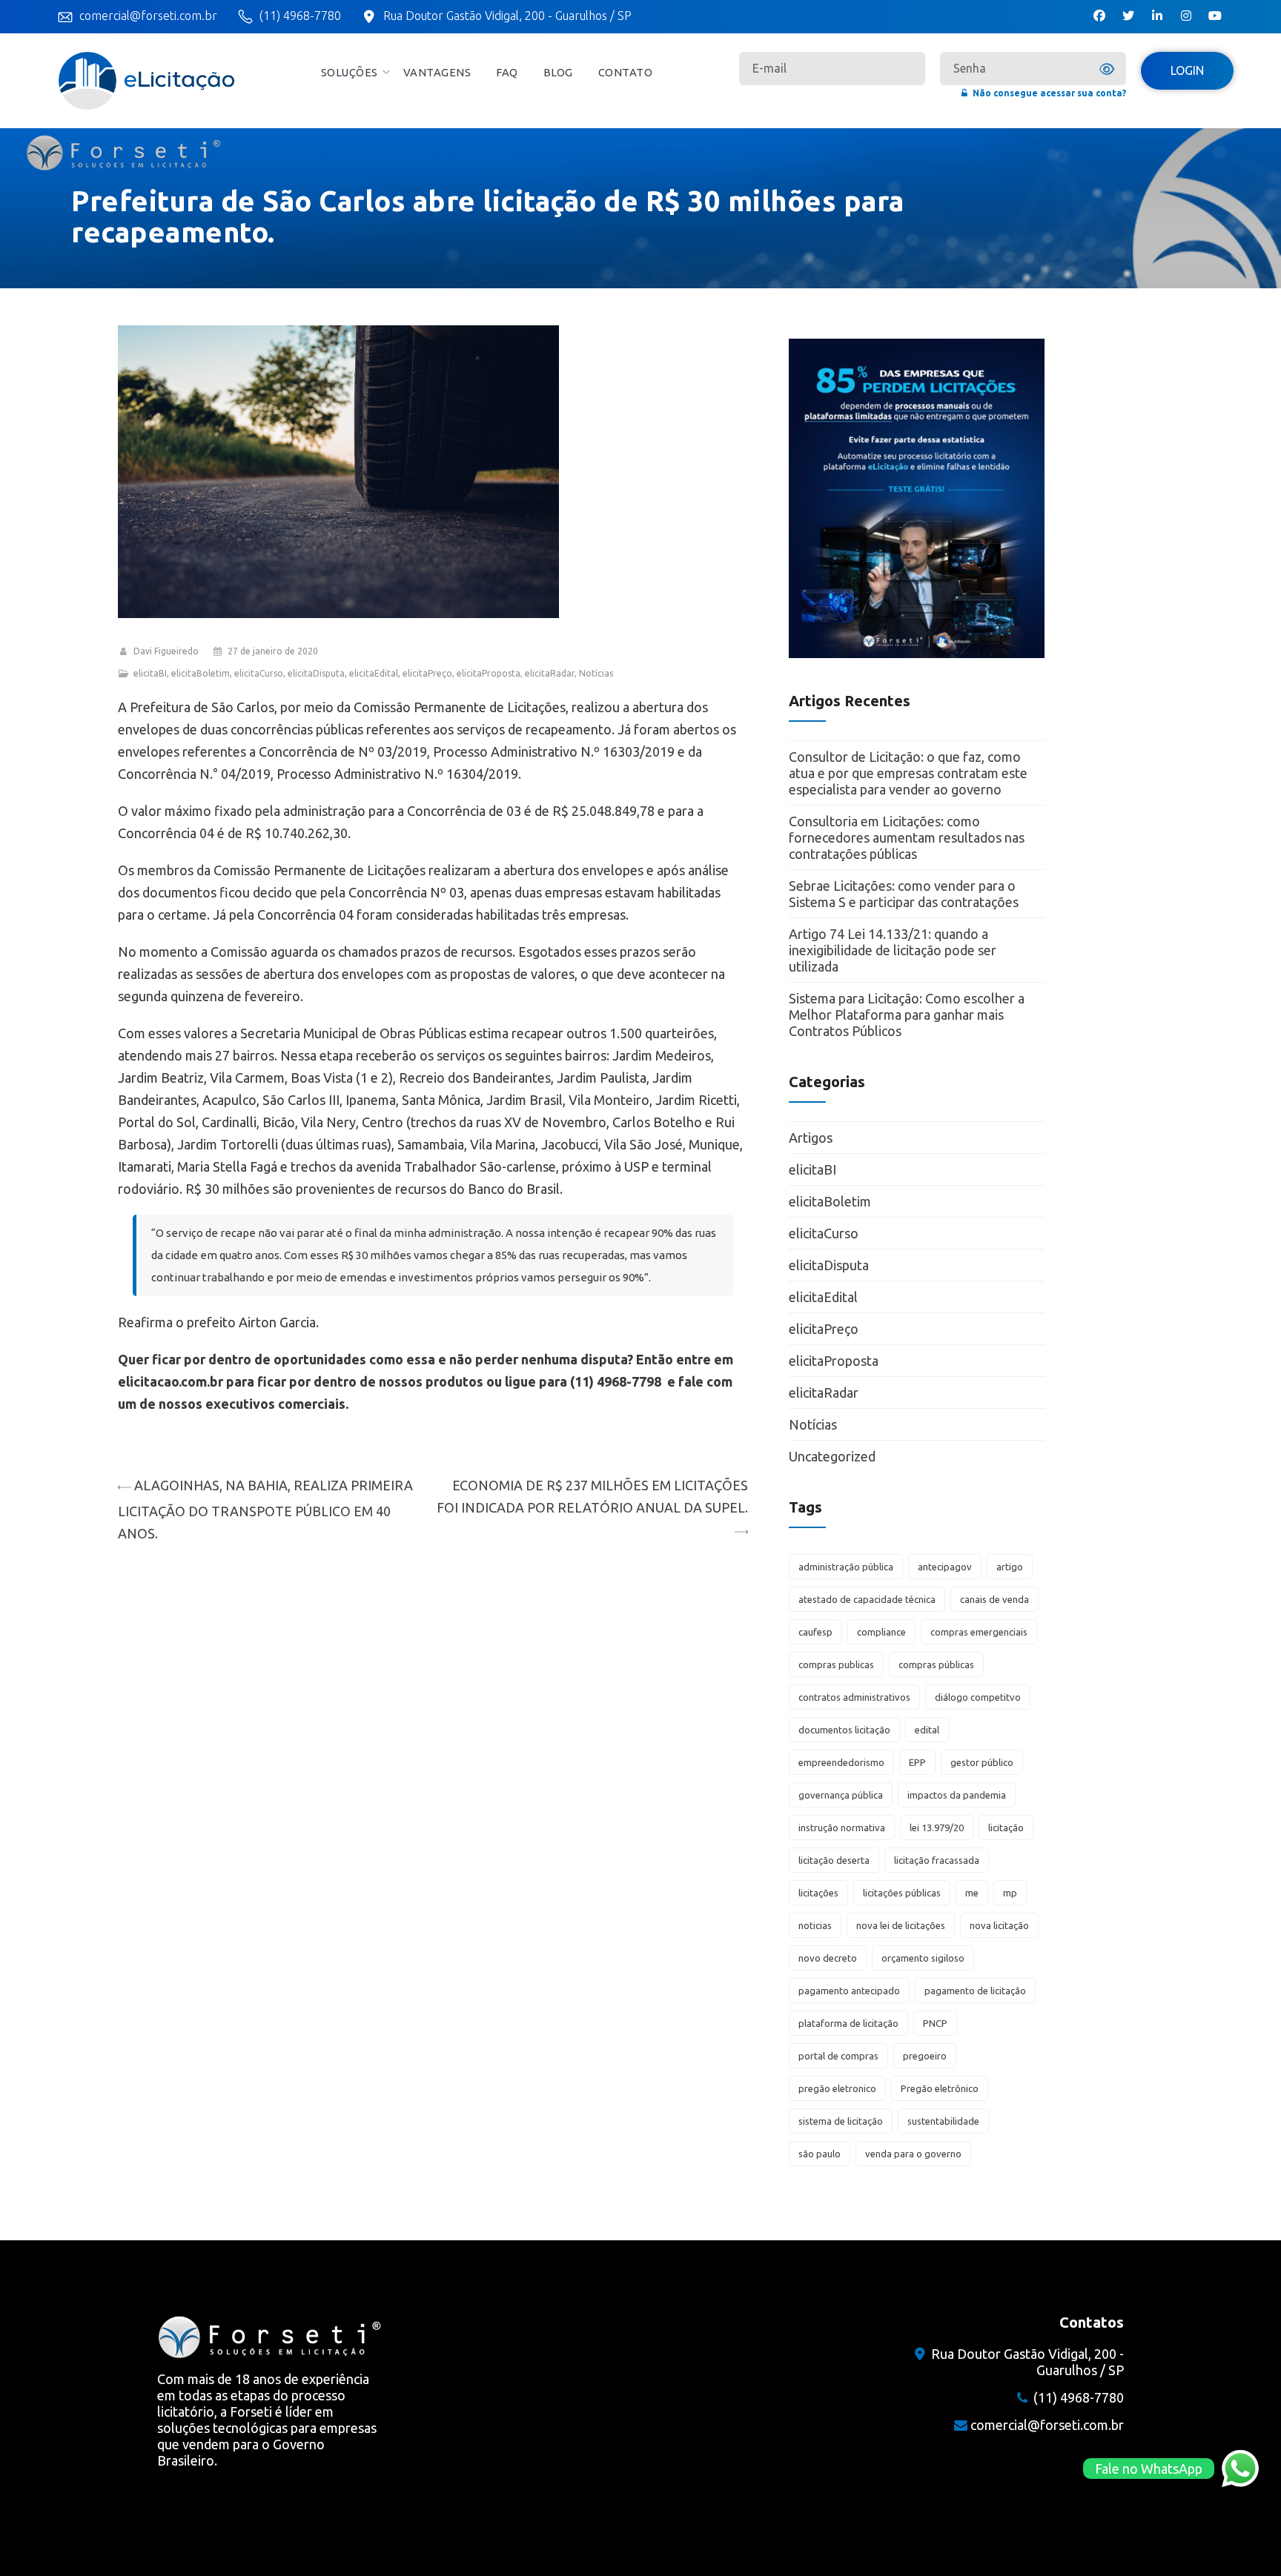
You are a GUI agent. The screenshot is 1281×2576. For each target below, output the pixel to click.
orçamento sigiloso (923, 1958)
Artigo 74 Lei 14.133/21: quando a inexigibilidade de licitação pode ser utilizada (893, 950)
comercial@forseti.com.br (148, 16)
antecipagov (945, 1567)
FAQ (507, 72)
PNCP (935, 2023)
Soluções (350, 72)
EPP (917, 1762)
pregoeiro (925, 2056)
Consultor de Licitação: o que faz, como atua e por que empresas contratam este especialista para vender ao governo (908, 773)
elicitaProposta (489, 673)
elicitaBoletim (201, 673)
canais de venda (994, 1599)
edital (927, 1730)
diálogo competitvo (978, 1697)
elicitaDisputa (316, 673)
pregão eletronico (837, 2088)
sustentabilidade (943, 2121)
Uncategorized (832, 1456)
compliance (881, 1632)
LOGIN (1187, 70)
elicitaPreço (427, 673)
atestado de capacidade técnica (867, 1599)
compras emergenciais (979, 1632)
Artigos (811, 1138)
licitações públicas (902, 1893)
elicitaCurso (259, 673)
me (972, 1893)
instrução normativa (842, 1828)
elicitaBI (150, 673)
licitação (1006, 1828)
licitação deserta (834, 1860)
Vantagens (437, 72)
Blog (558, 72)
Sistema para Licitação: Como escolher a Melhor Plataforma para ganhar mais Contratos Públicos (907, 1015)
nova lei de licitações (901, 1925)
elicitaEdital (374, 673)
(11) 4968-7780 (300, 16)
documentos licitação (844, 1730)
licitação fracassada (937, 1860)
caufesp (815, 1632)
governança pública (841, 1795)
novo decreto (828, 1958)
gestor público (982, 1762)
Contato (626, 72)
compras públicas (936, 1664)
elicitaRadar (550, 673)
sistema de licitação (841, 2121)
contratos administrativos (854, 1697)
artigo (1010, 1567)
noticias (815, 1925)
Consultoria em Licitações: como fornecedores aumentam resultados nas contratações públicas (907, 837)
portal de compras (838, 2056)
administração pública (846, 1567)
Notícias (596, 673)
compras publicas (836, 1664)
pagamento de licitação (975, 1991)
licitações (818, 1893)
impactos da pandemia (957, 1795)
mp (1010, 1893)
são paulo (820, 2154)
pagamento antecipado (849, 1991)
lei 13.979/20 (937, 1828)
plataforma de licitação (848, 2023)
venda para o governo (913, 2154)
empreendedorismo (841, 1762)
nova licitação (999, 1925)
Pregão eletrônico (940, 2088)
